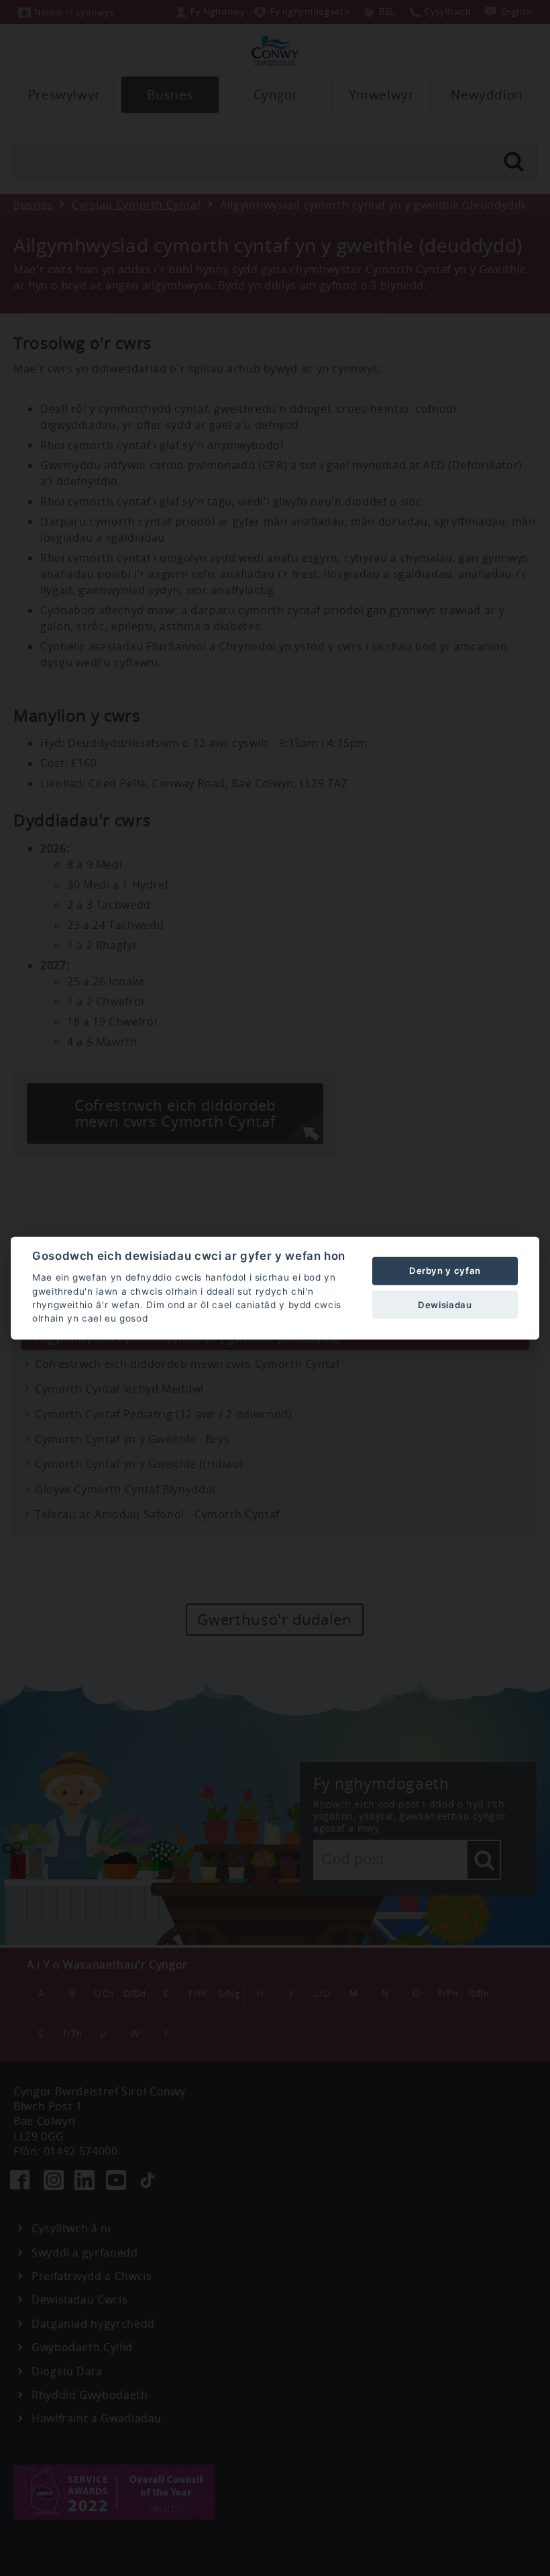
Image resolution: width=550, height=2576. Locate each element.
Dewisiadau (445, 1304)
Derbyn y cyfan (445, 1271)
